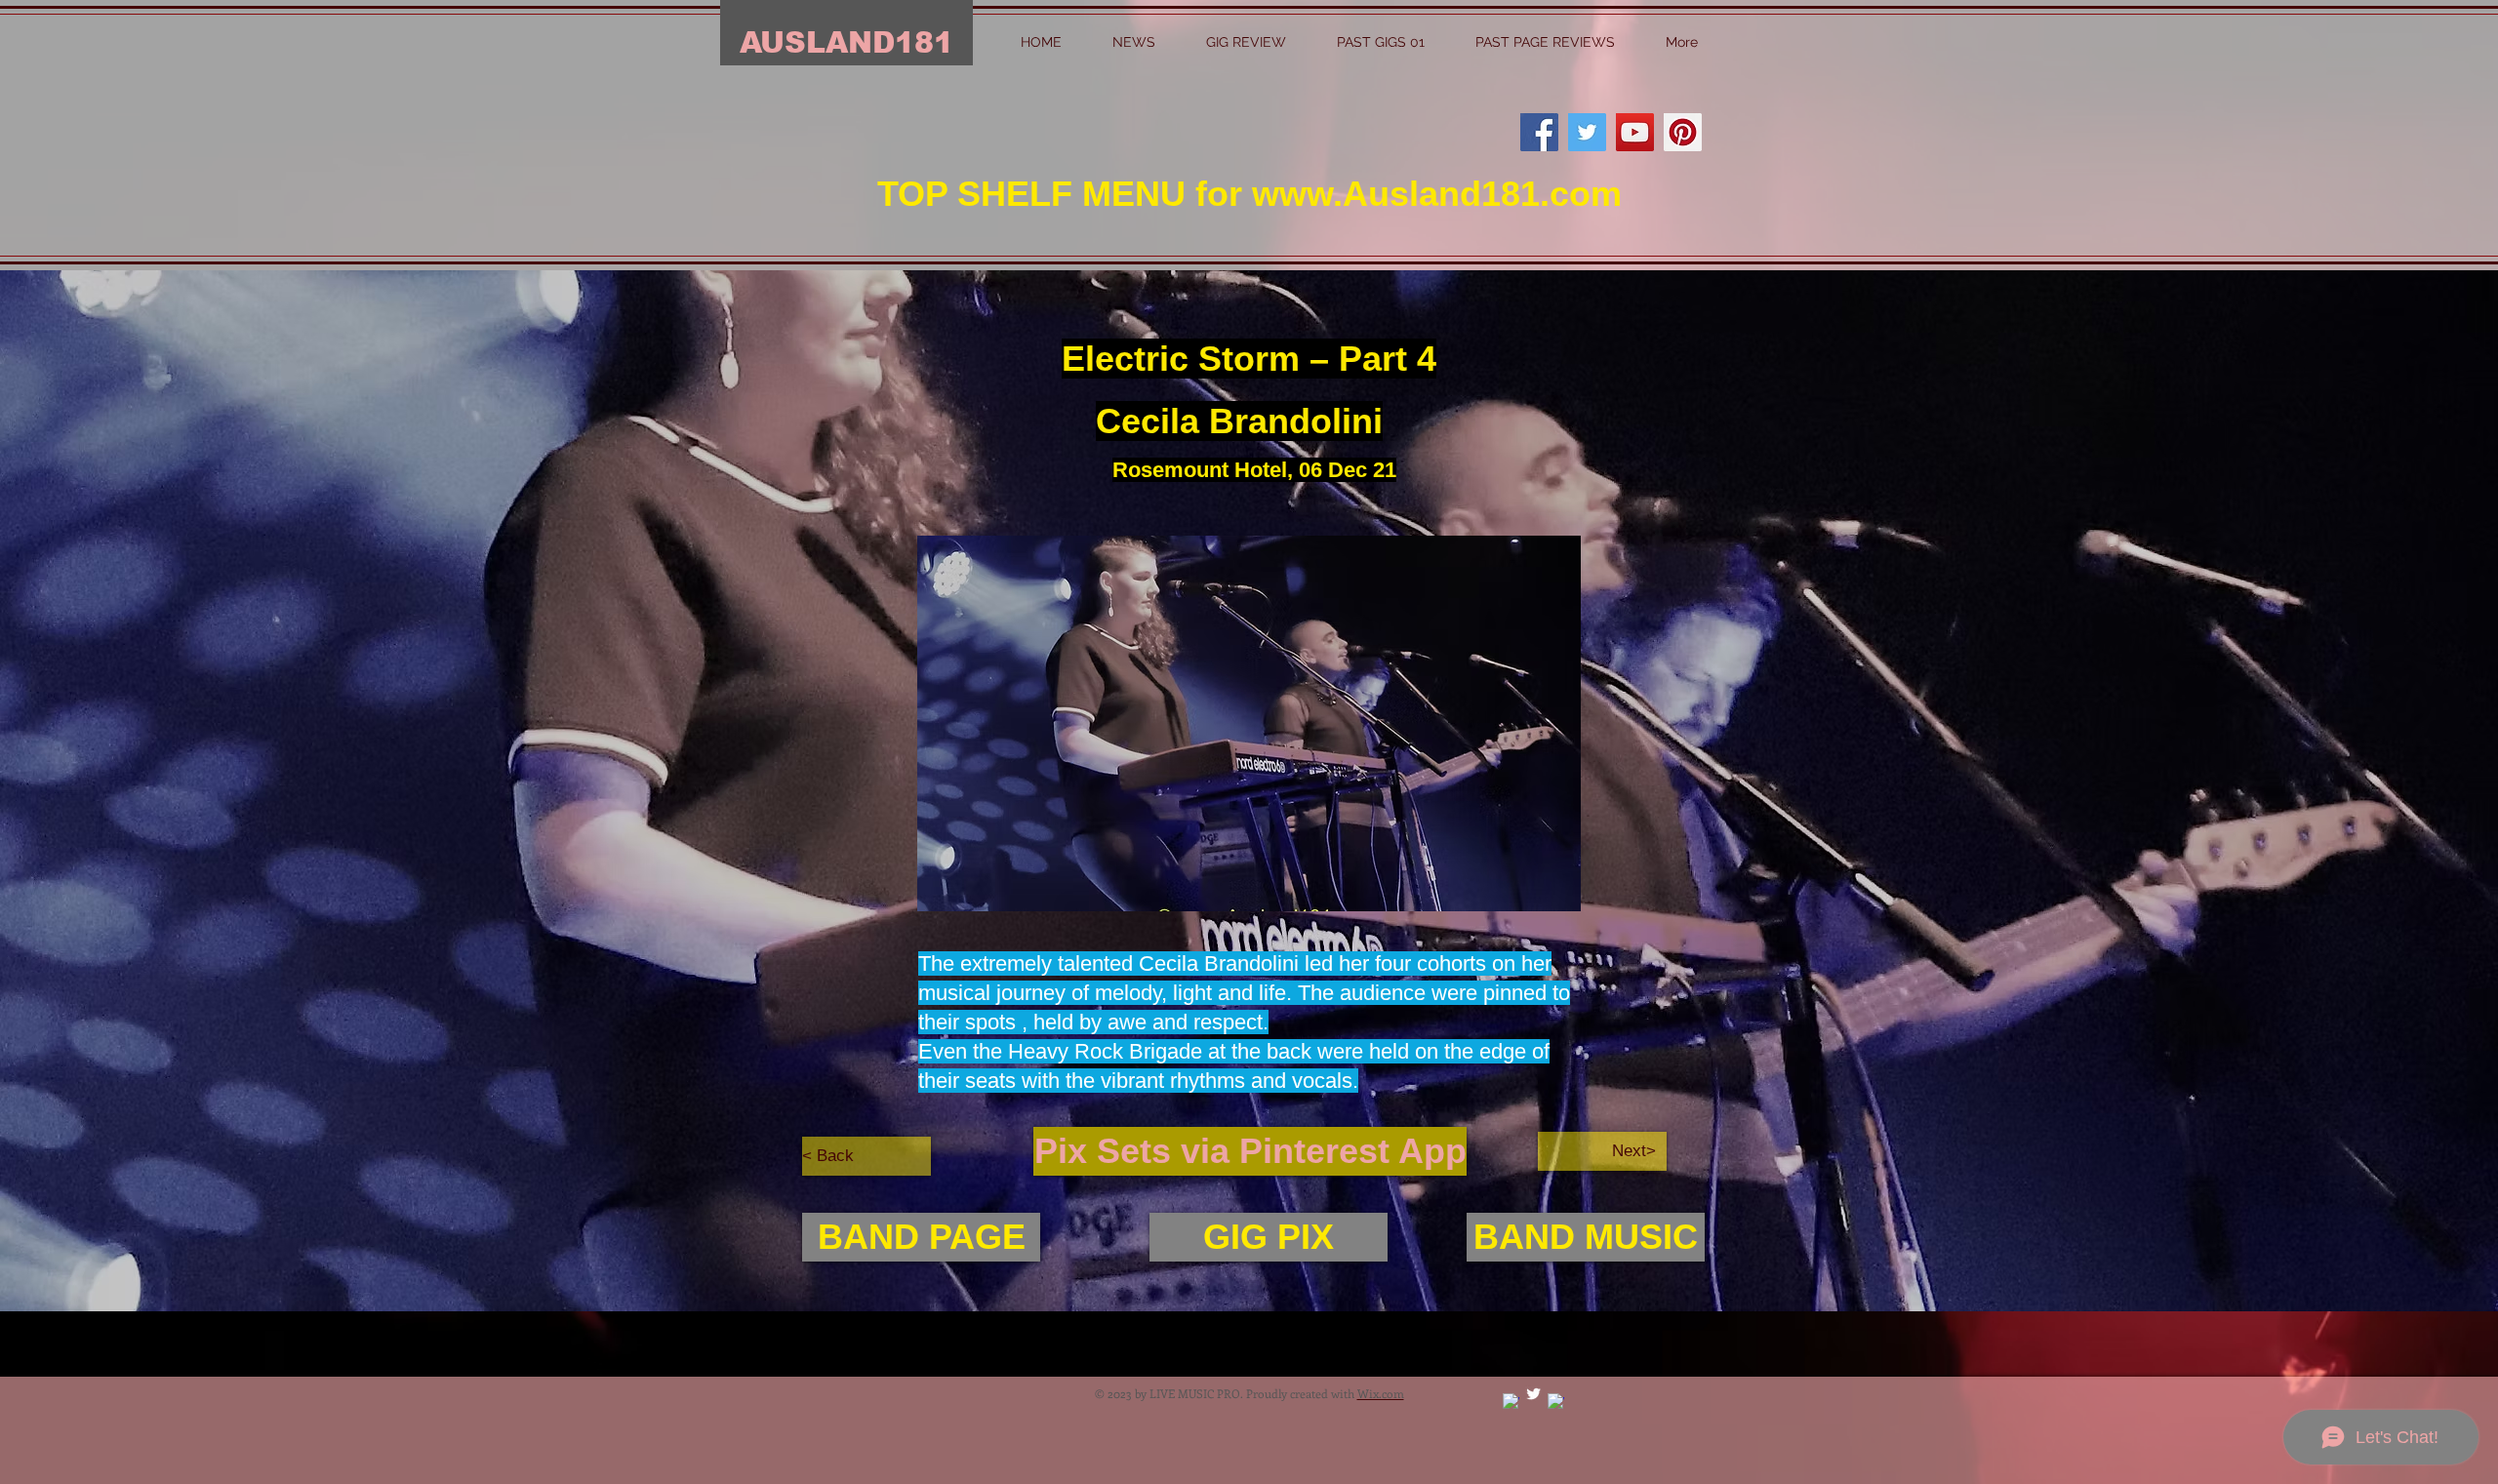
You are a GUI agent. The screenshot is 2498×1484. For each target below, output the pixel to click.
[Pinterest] (1683, 132)
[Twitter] (1587, 132)
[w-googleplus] (1511, 1402)
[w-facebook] (1556, 1402)
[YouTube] (1635, 132)
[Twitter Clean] (1533, 1394)
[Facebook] (1539, 132)
